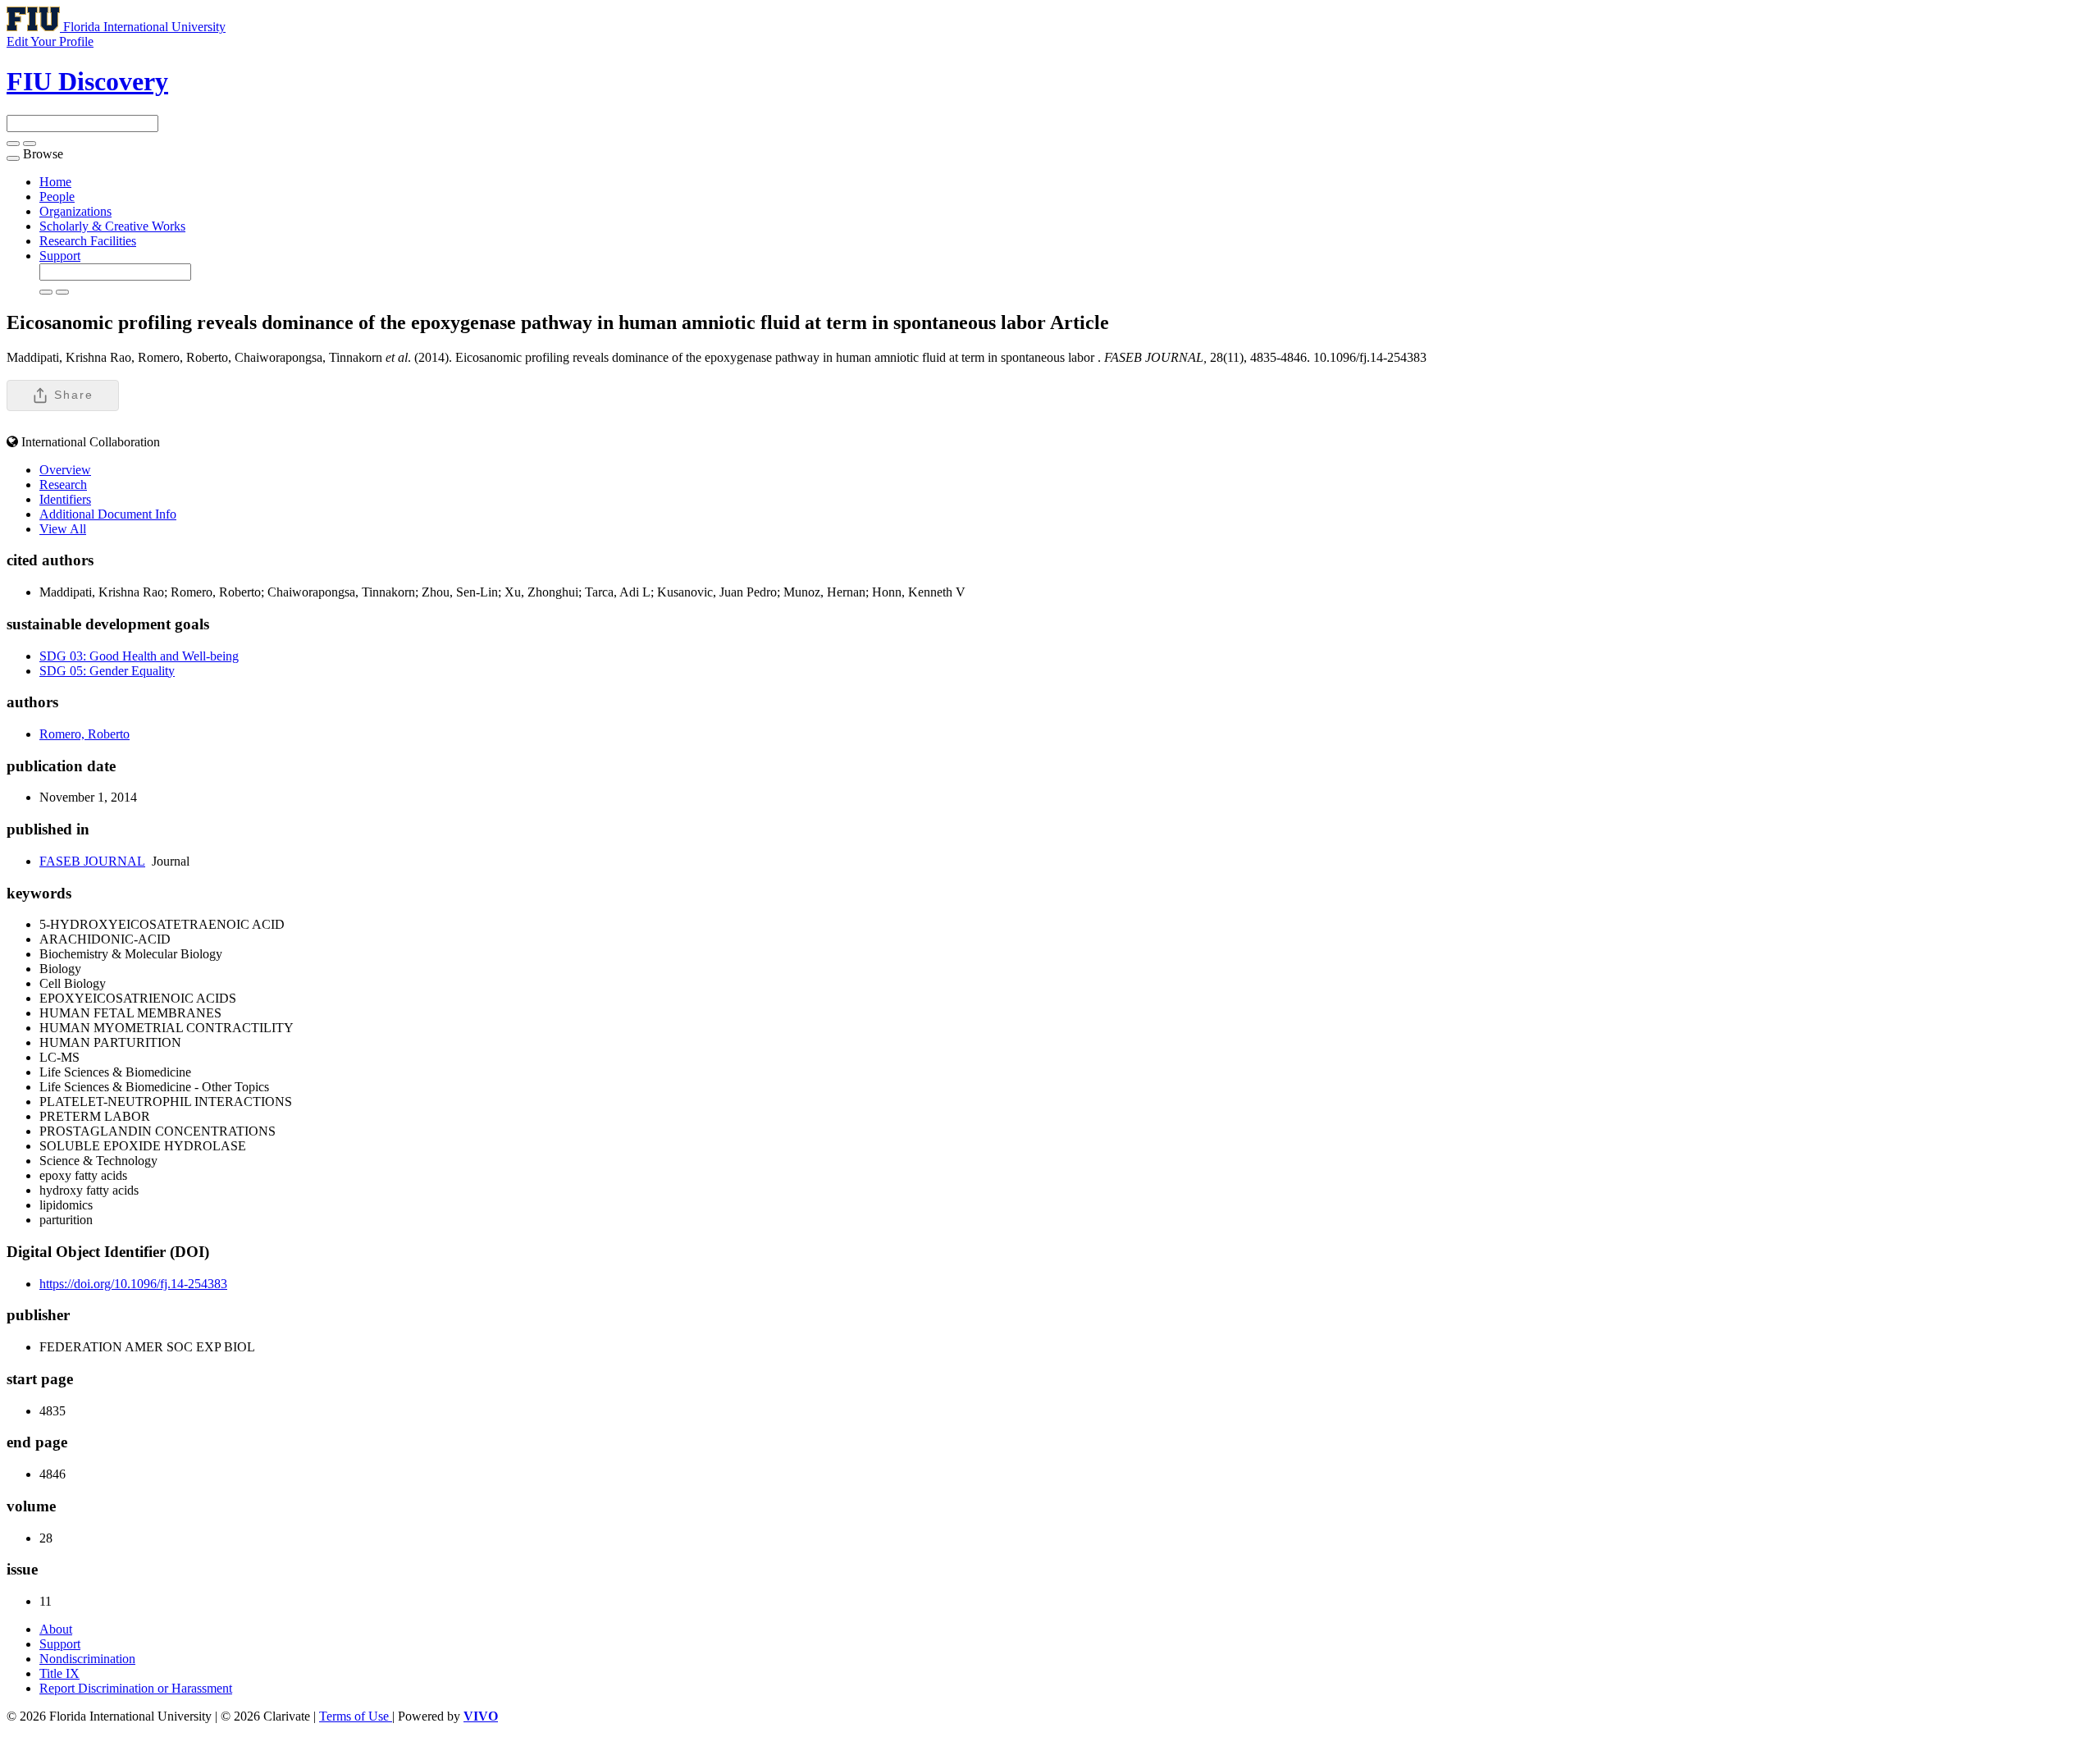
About (56, 1629)
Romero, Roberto (84, 734)
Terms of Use (356, 1716)
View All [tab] (63, 529)
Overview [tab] (65, 470)
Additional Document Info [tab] (108, 514)
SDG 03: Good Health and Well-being (139, 656)
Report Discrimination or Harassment (136, 1688)
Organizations (75, 211)
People (57, 197)
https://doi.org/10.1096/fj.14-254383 (133, 1284)
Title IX (59, 1673)
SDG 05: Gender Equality (107, 671)
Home (55, 182)
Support (60, 256)
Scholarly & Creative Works (112, 226)
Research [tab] (63, 485)
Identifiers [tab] (65, 499)
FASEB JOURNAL (92, 861)
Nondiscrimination (87, 1659)
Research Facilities (88, 241)
